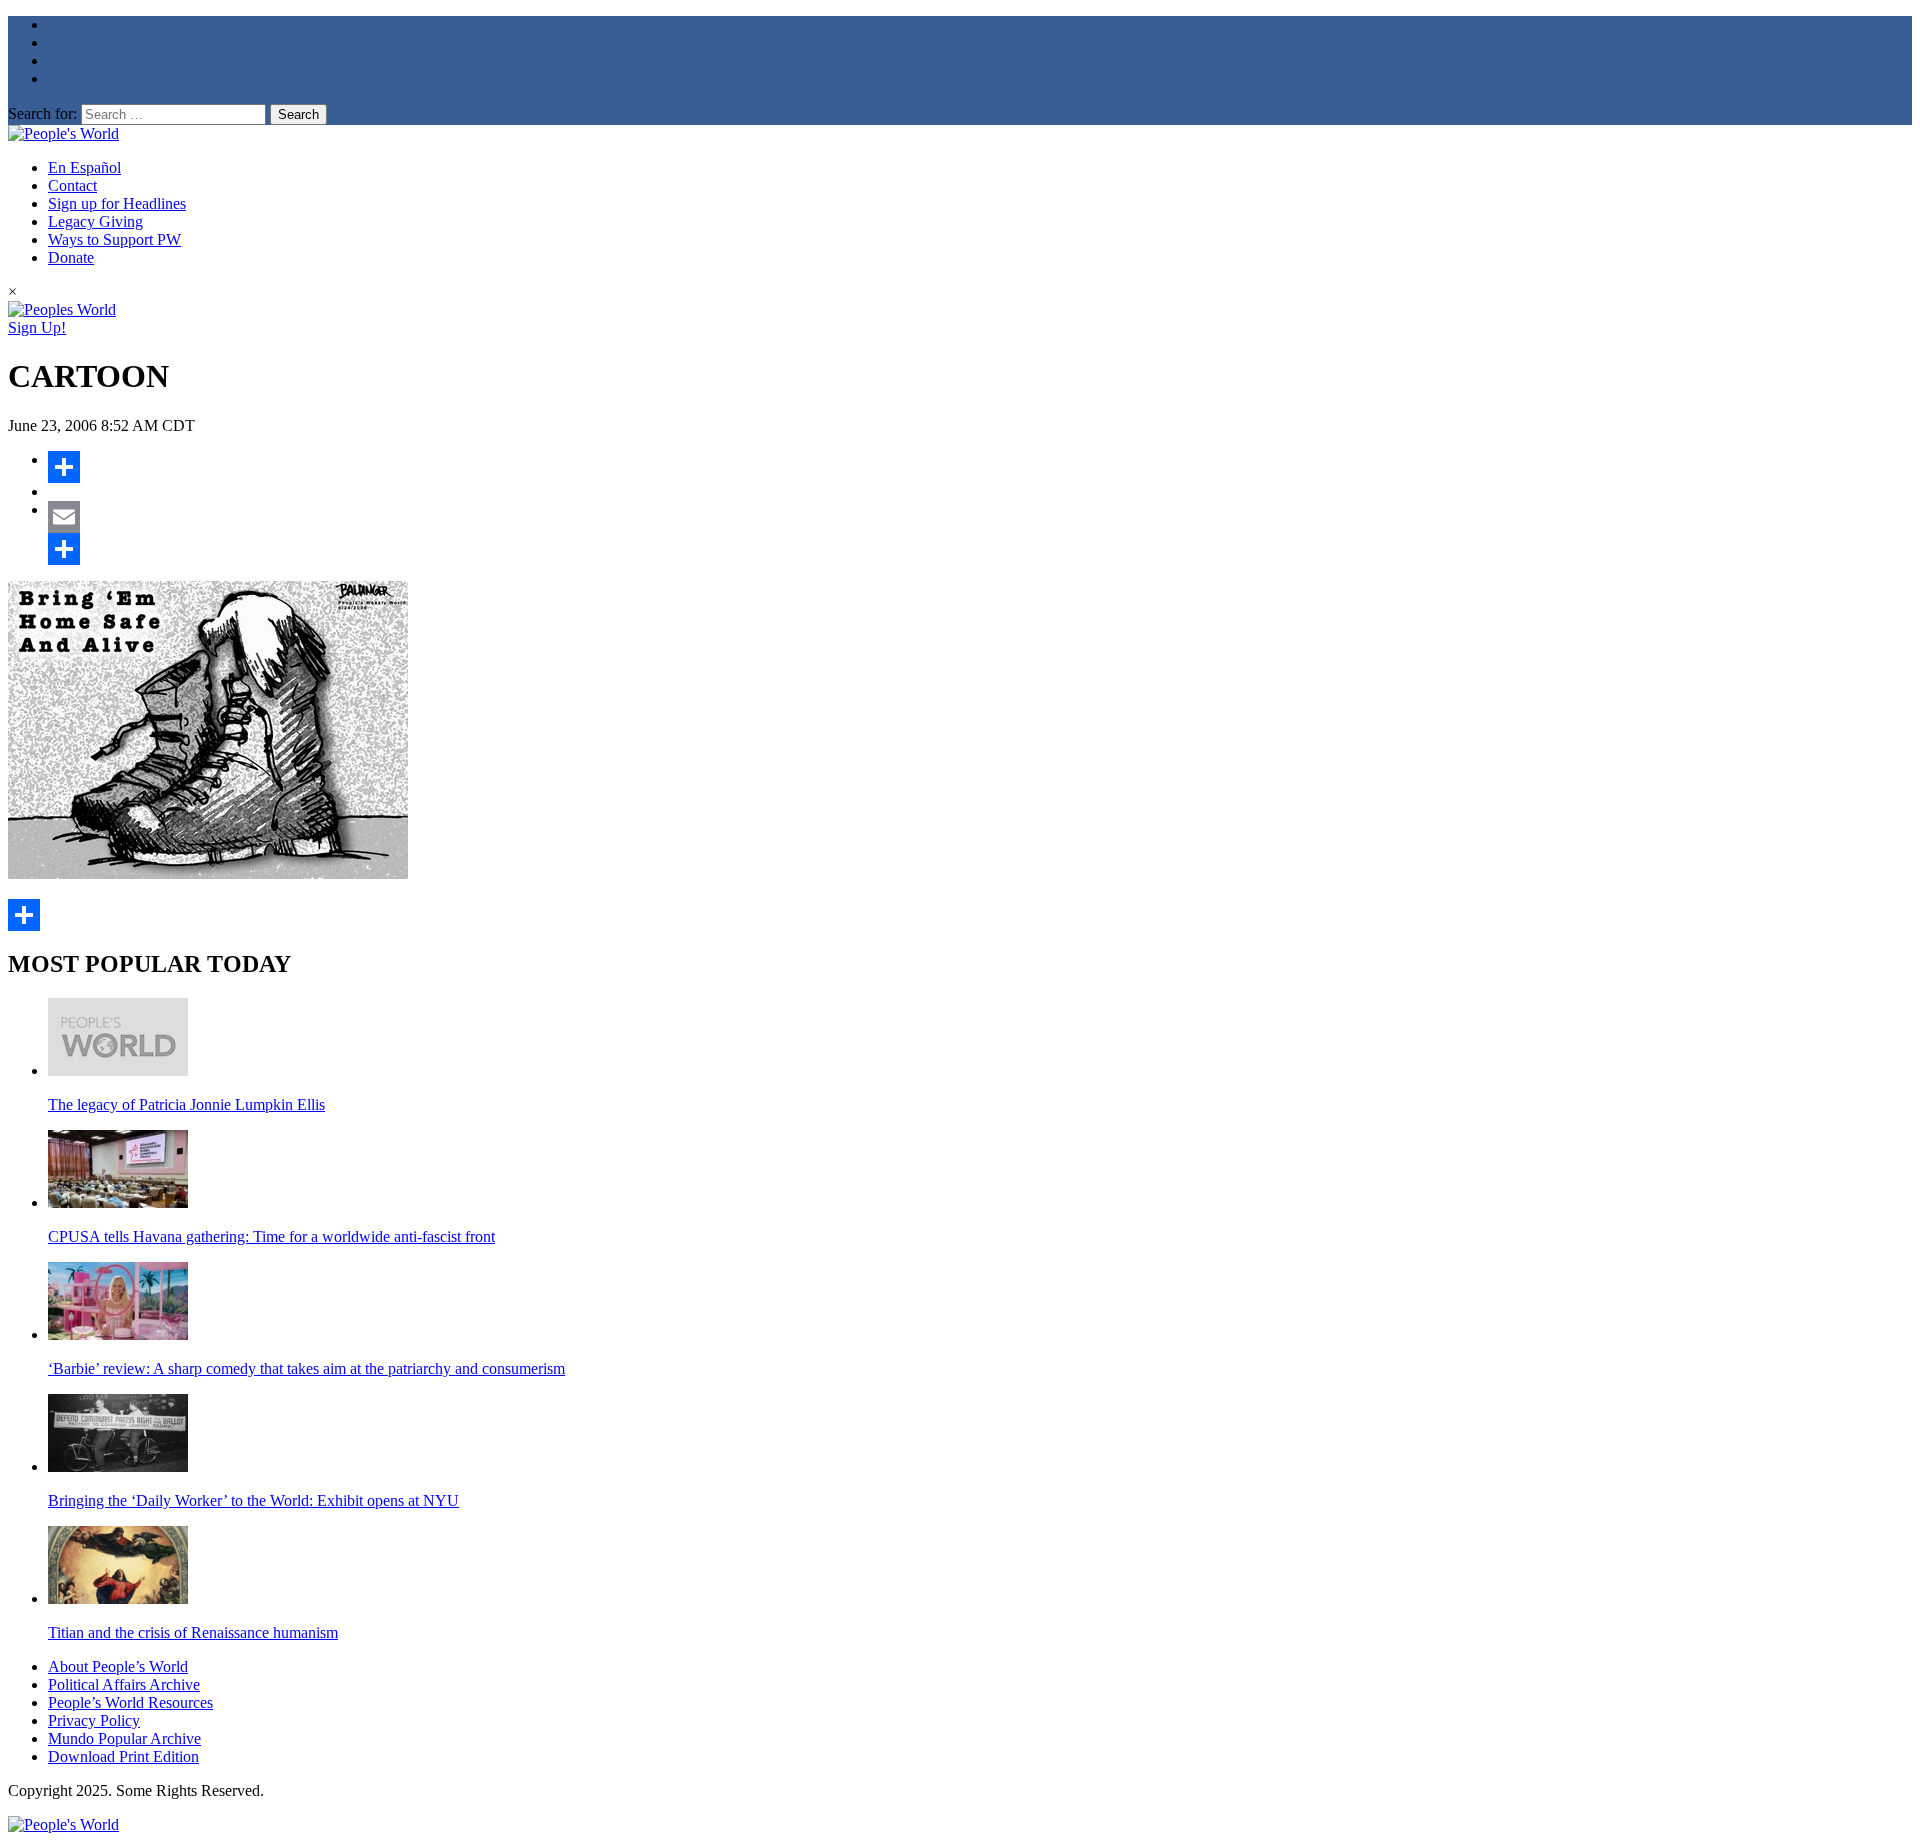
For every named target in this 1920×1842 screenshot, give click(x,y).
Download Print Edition (123, 1756)
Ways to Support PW (114, 239)
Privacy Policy (94, 1720)
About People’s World (118, 1666)
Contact (72, 185)
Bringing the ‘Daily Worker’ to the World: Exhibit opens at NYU (253, 1500)
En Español (84, 167)
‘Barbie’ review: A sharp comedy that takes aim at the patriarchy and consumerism (306, 1368)
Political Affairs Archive (124, 1684)
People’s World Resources (130, 1702)
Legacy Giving (95, 221)
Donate (71, 257)
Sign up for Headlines (117, 203)
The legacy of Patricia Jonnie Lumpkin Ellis (186, 1104)
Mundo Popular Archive (124, 1738)
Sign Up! (37, 327)
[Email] (980, 517)
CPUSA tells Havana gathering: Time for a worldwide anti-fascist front (271, 1236)
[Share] (980, 467)
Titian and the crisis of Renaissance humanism (193, 1632)
